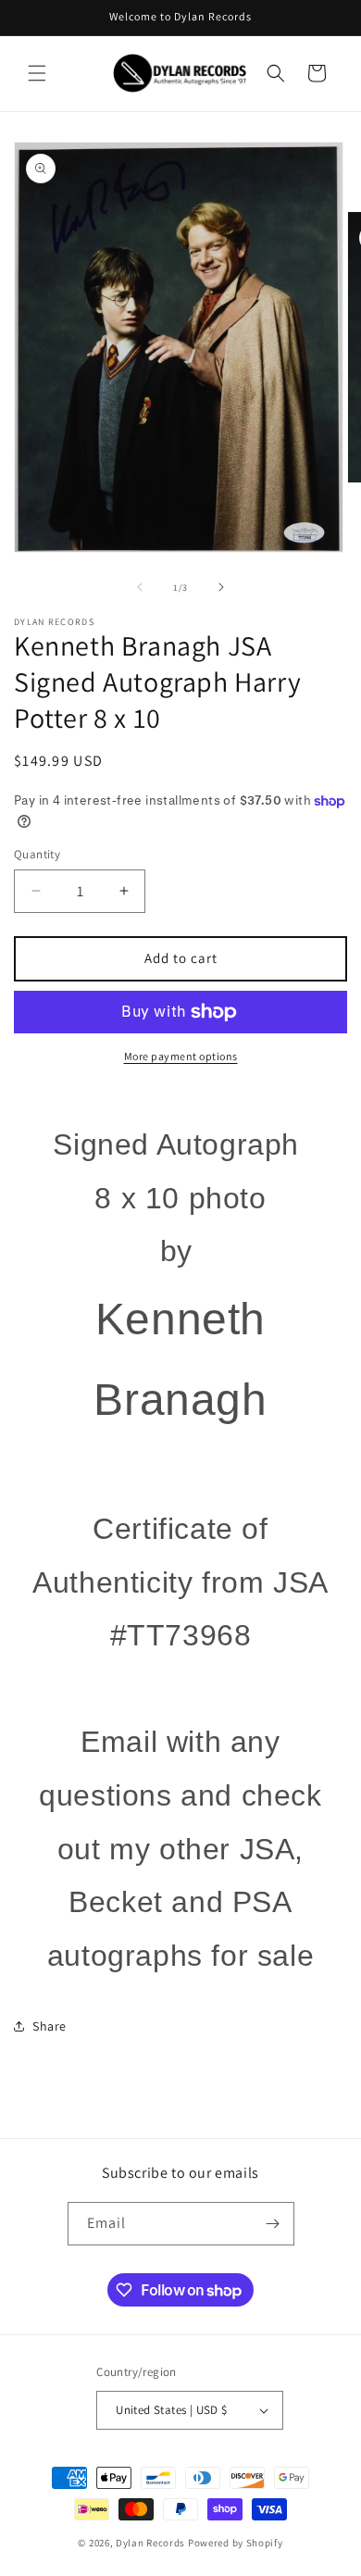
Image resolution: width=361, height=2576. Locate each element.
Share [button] (50, 2026)
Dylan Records (150, 2543)
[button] (37, 73)
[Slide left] (140, 587)
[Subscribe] (273, 2224)
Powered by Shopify (236, 2543)
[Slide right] (221, 587)
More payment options (181, 1056)
